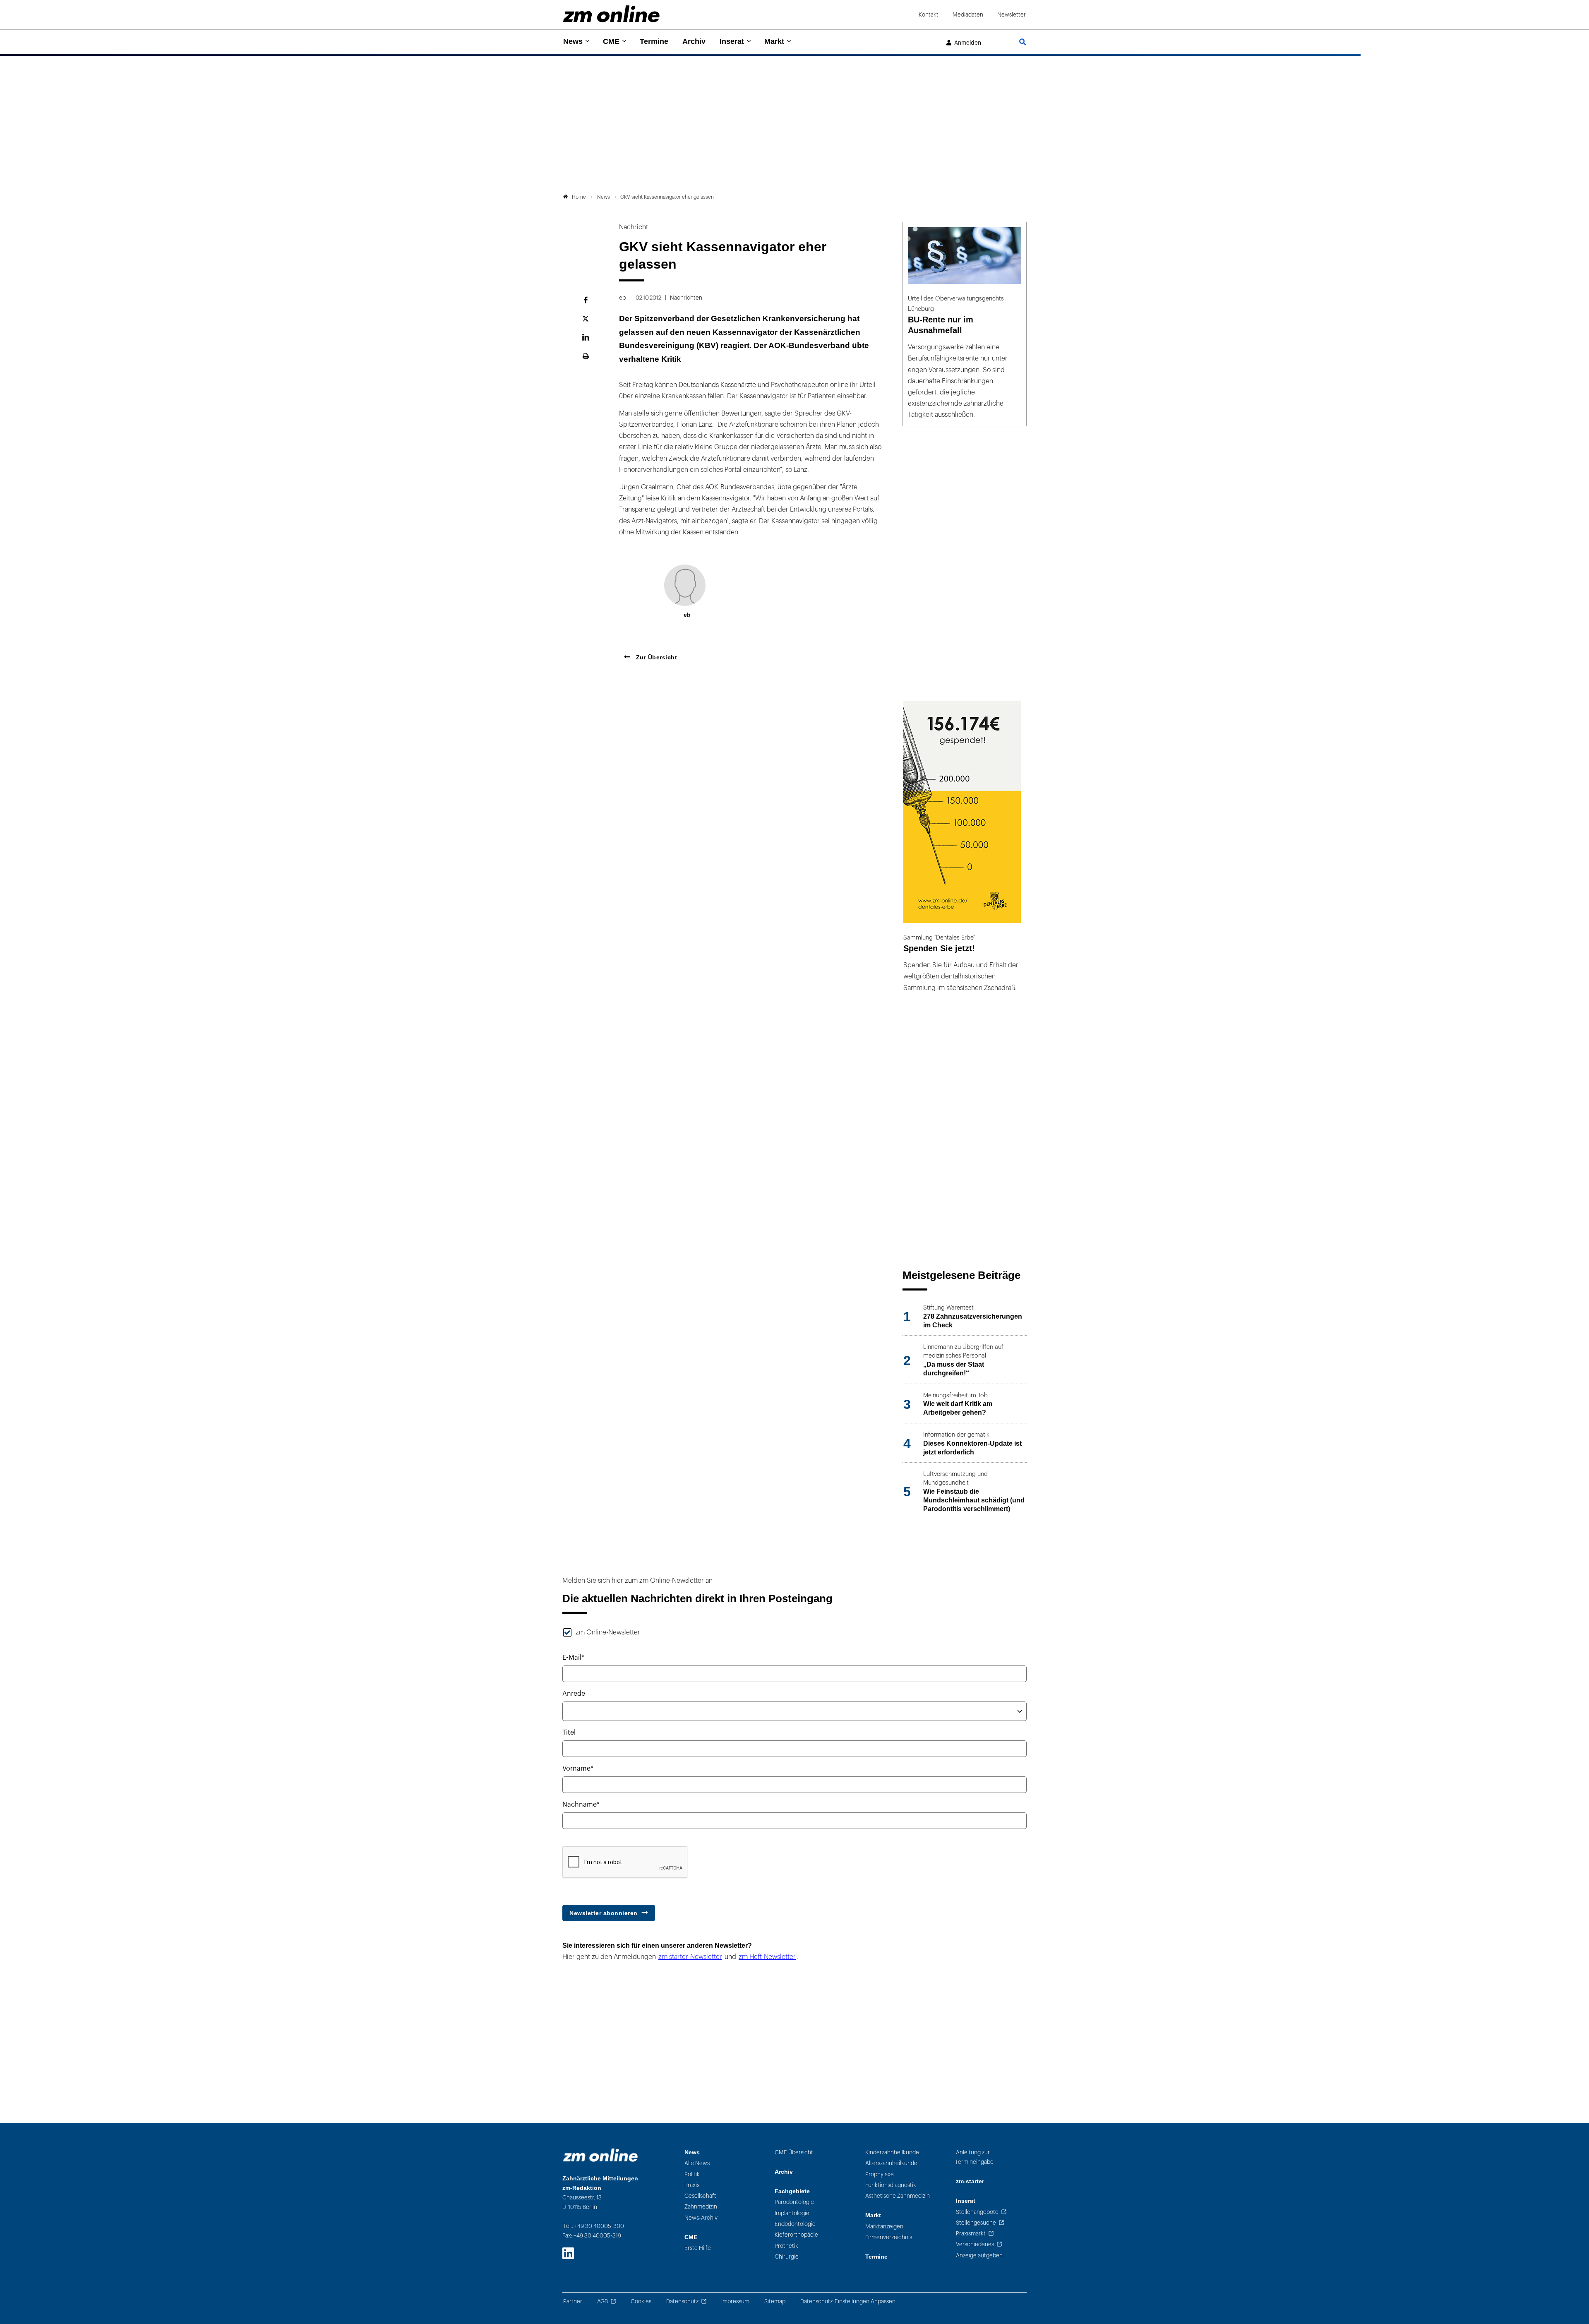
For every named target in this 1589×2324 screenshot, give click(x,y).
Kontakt (929, 15)
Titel (569, 1733)
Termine (654, 41)
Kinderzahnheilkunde (892, 2152)
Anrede (574, 1694)
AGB (602, 2301)
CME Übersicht (794, 2152)
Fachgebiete (792, 2191)
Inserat (732, 41)
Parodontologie (794, 2202)
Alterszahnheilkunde (891, 2163)
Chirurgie (787, 2257)
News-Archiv (701, 2218)
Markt (774, 41)
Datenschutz (682, 2301)
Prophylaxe (880, 2174)
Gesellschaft (700, 2196)
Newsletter (1012, 15)
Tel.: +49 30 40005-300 (594, 2226)
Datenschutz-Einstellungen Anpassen (848, 2301)
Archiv (694, 41)
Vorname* (578, 1769)
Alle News (697, 2163)
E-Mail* (573, 1658)
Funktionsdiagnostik (891, 2185)
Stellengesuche (976, 2223)
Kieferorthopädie (796, 2235)
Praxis (692, 2185)
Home (579, 197)
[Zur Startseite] (611, 14)
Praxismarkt (971, 2234)
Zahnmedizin (701, 2207)
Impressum (735, 2301)
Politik (692, 2174)
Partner (573, 2301)
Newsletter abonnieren (604, 1913)
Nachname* (581, 1805)
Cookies (641, 2301)
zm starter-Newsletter (690, 1957)
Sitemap (775, 2301)
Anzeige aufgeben (979, 2256)
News (573, 41)
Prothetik (786, 2246)
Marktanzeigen (884, 2227)
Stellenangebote (977, 2212)
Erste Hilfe (698, 2248)
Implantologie (792, 2213)
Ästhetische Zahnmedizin (898, 2196)
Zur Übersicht (655, 657)
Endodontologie (795, 2224)
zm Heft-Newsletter (767, 1957)
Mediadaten (968, 15)
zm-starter (970, 2181)
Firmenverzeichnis (889, 2237)
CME (611, 41)
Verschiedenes (975, 2244)
